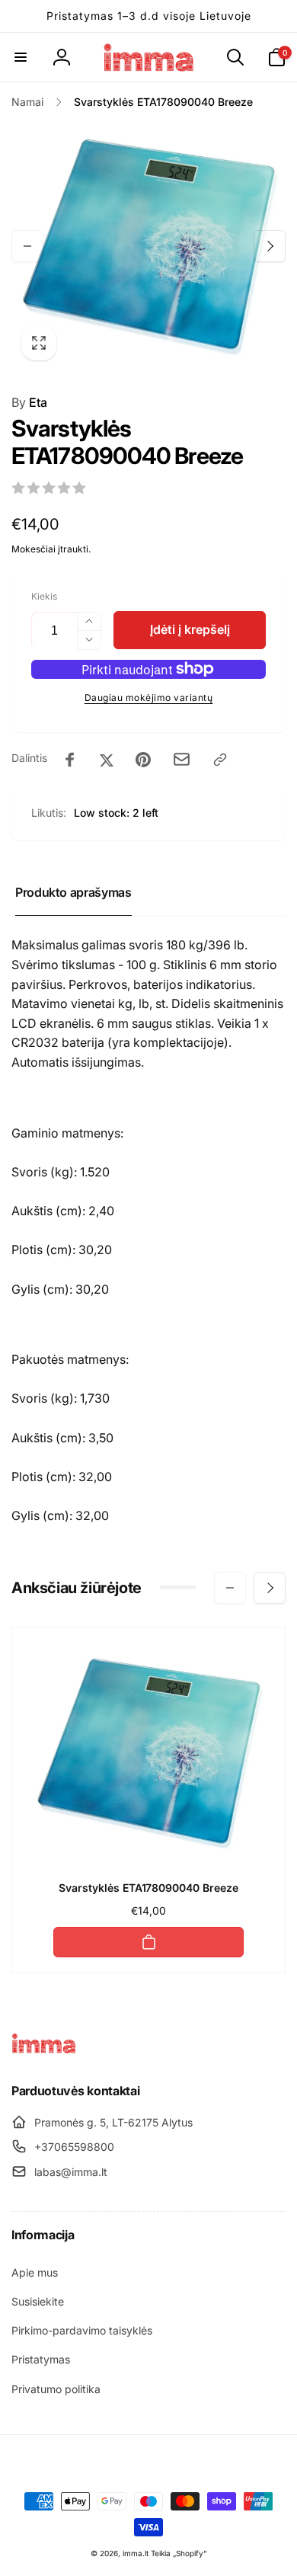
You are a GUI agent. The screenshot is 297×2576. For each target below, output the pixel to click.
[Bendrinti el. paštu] (182, 759)
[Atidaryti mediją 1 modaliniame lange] (148, 245)
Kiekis (44, 596)
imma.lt (136, 2553)
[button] (21, 57)
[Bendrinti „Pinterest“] (143, 760)
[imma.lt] (44, 2050)
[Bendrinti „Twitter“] (107, 760)
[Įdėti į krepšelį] (148, 1942)
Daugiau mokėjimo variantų (149, 698)
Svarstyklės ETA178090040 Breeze (148, 1888)
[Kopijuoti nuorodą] (220, 760)
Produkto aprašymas (73, 892)
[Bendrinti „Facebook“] (70, 760)
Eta (29, 402)
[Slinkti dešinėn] (270, 246)
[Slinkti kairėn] (27, 246)
